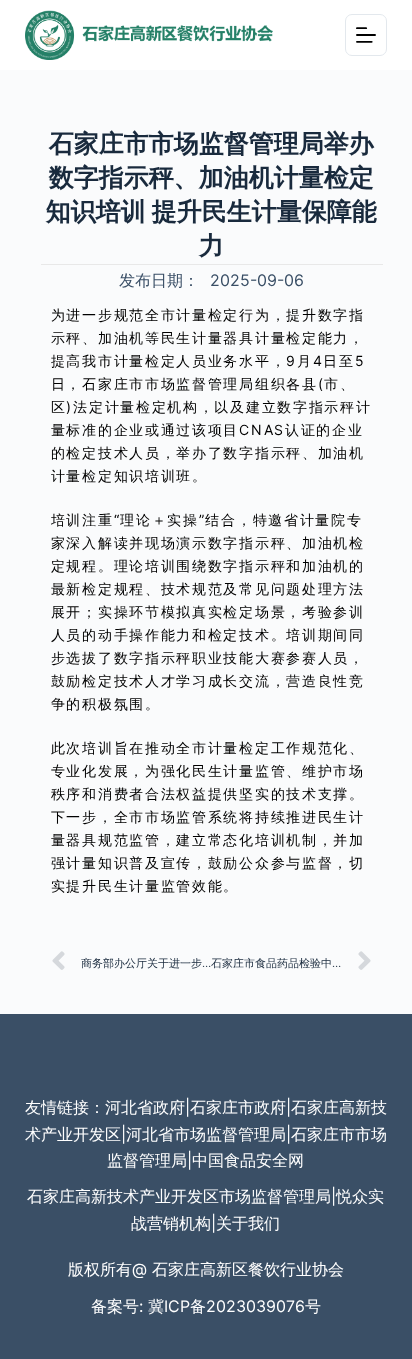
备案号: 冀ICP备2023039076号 (206, 1306)
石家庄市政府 (238, 1107)
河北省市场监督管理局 (206, 1134)
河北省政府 (145, 1107)
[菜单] (366, 35)
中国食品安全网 (248, 1160)
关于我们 (248, 1223)
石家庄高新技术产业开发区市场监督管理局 (179, 1196)
